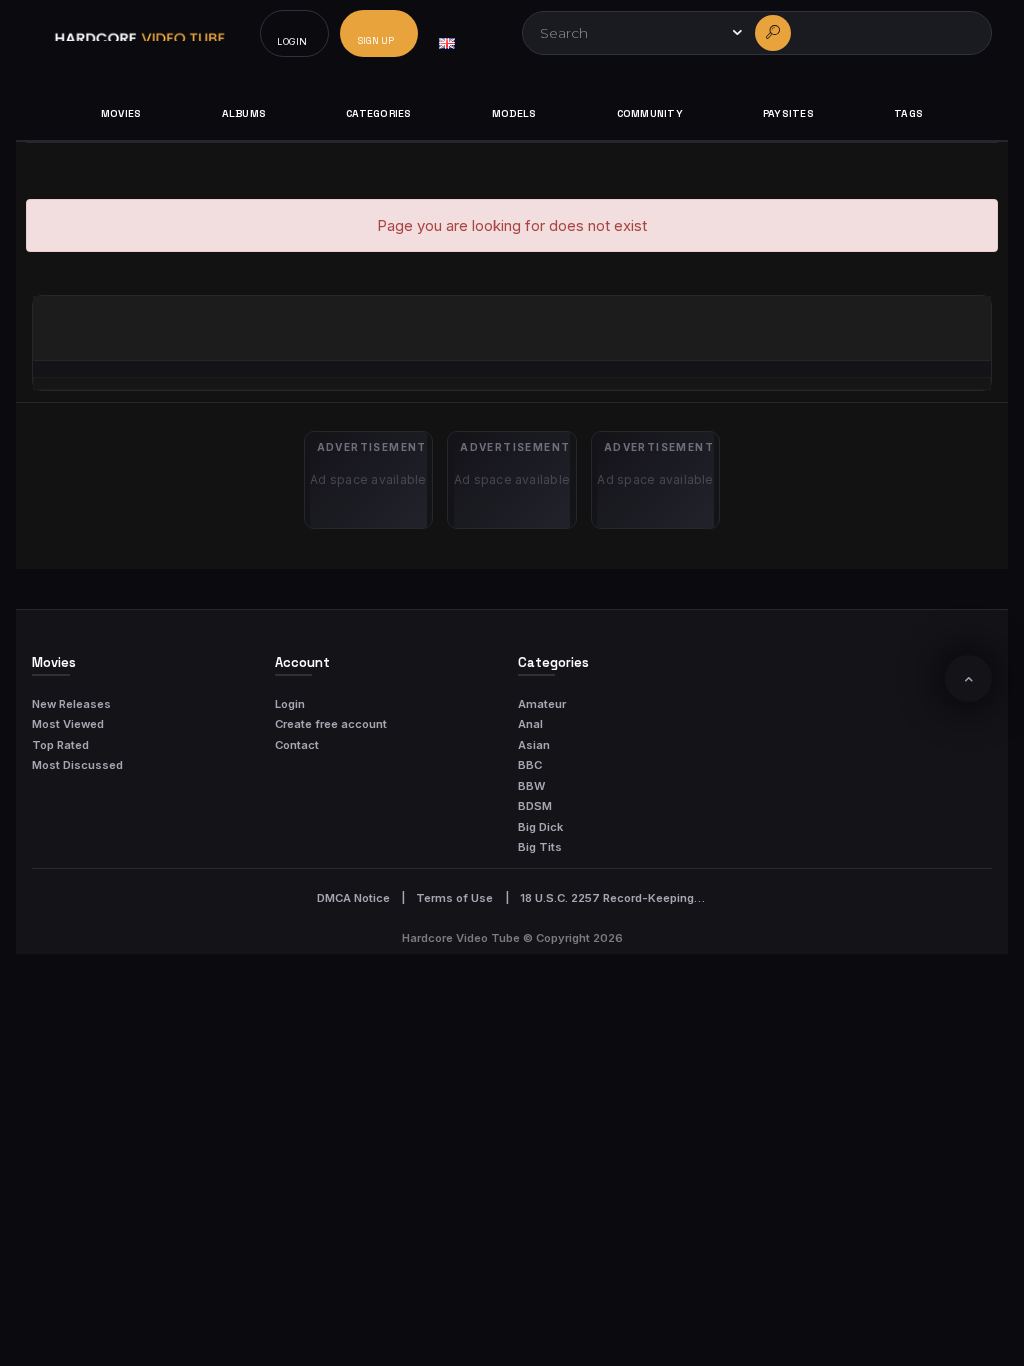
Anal (530, 724)
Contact (297, 745)
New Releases (71, 704)
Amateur (542, 704)
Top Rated (60, 745)
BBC (530, 765)
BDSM (535, 806)
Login (290, 704)
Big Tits (540, 847)
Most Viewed (68, 724)
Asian (534, 745)
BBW (531, 786)
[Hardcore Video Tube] (140, 33)
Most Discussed (77, 765)
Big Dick (540, 827)
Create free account (331, 724)
